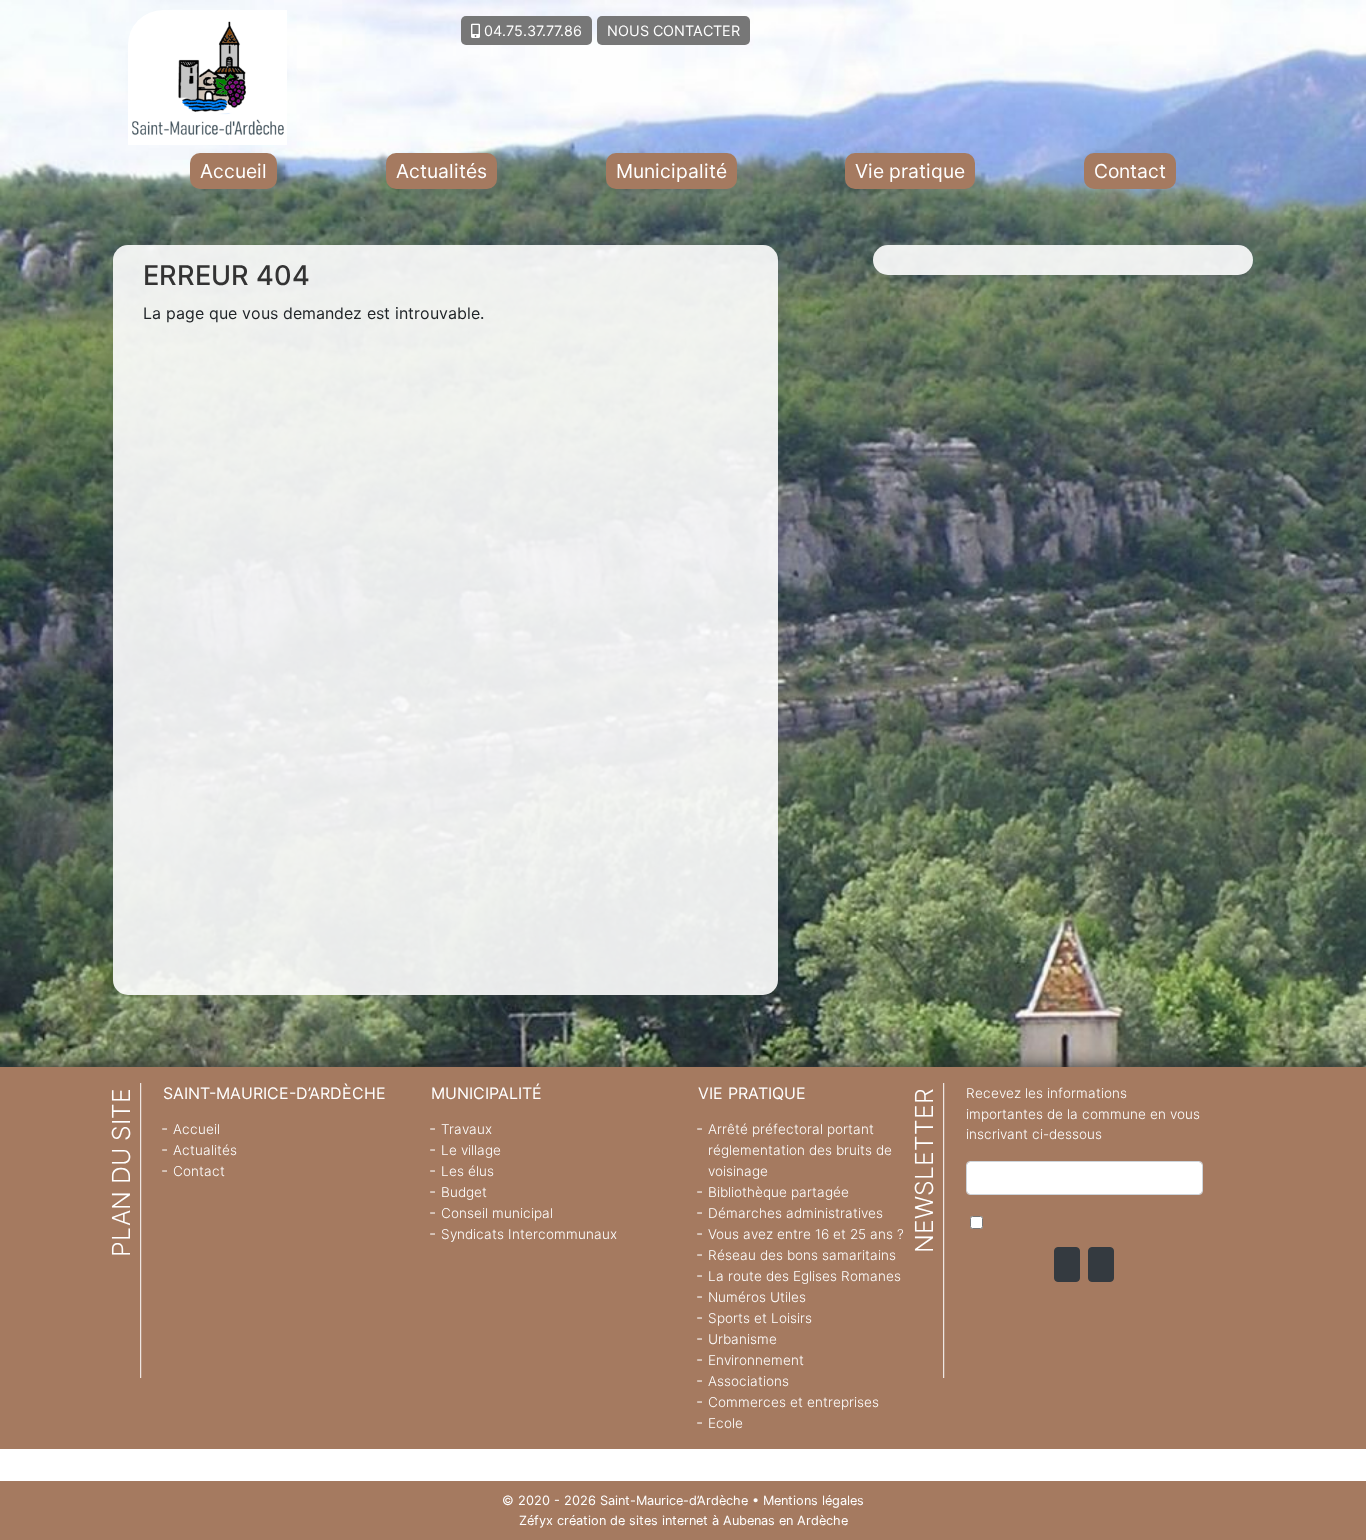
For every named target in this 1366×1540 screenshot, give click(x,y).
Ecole (725, 1423)
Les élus (467, 1171)
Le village (471, 1150)
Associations (748, 1381)
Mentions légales (813, 1500)
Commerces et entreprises (793, 1402)
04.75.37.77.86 (531, 30)
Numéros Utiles (757, 1297)
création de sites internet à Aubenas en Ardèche (702, 1520)
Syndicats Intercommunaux (529, 1234)
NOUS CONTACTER (673, 30)
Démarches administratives (795, 1213)
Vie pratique (910, 171)
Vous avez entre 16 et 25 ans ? (806, 1234)
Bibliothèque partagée (778, 1192)
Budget (464, 1192)
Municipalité (671, 171)
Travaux (466, 1129)
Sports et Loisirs (760, 1318)
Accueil (233, 171)
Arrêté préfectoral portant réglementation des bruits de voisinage (800, 1150)
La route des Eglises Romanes (804, 1276)
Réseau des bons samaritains (802, 1255)
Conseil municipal (497, 1213)
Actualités (441, 171)
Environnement (756, 1360)
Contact (1130, 171)
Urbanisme (742, 1339)
